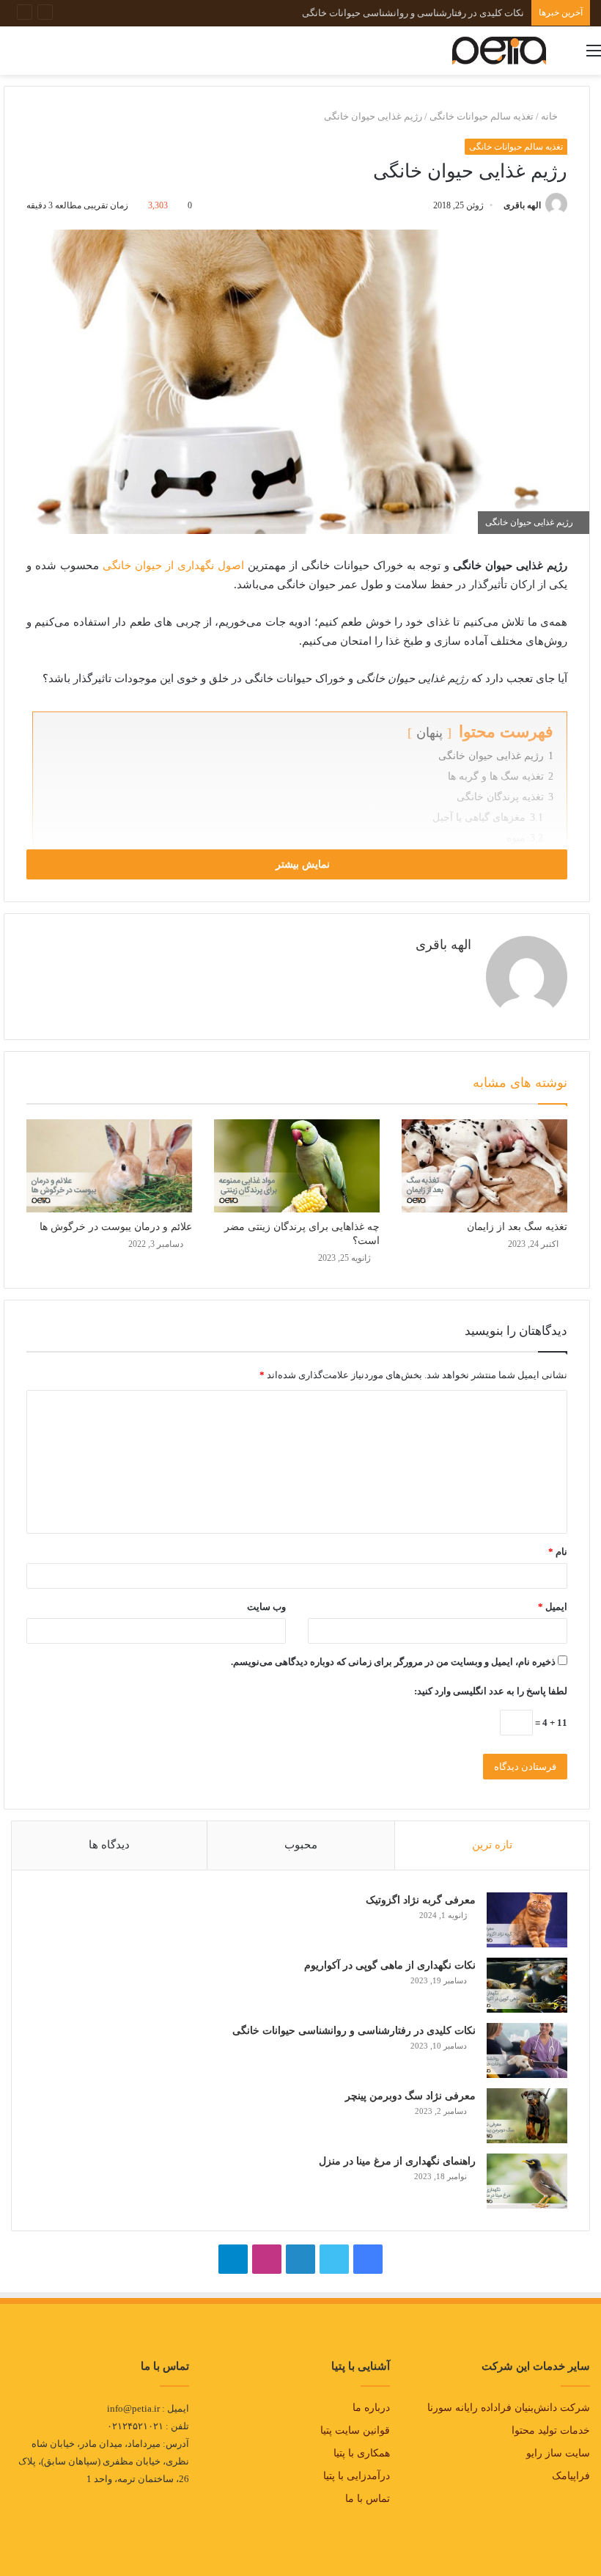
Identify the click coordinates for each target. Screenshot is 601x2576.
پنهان (429, 733)
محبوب (301, 1845)
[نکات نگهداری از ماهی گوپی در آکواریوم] (527, 1985)
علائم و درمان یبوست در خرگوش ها (116, 1227)
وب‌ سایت (266, 1607)
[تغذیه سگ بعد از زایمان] (484, 1166)
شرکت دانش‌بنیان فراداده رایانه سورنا (509, 2408)
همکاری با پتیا (362, 2453)
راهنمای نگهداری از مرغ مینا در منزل (397, 2161)
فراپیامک (571, 2476)
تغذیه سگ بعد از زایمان (517, 1227)
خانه (550, 116)
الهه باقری (522, 205)
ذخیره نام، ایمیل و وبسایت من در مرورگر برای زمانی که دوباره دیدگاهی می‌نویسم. (393, 1662)
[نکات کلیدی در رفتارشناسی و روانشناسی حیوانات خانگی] (527, 2050)
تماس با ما (368, 2499)
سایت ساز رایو (558, 2453)
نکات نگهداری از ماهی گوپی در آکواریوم (390, 1965)
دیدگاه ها (109, 1845)
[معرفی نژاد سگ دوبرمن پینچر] (527, 2116)
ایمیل (553, 1607)
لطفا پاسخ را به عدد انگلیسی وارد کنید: (491, 1691)
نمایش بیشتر (301, 864)
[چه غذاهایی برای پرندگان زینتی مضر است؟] (297, 1166)
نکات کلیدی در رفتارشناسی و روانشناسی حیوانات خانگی (354, 2031)
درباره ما (371, 2408)
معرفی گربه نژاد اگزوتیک (421, 1900)
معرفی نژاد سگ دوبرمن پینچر (465, 13)
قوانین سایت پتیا (355, 2430)
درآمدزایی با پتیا (357, 2476)
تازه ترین (492, 1845)
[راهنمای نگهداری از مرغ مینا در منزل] (527, 2181)
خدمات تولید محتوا (551, 2430)
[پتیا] (499, 51)
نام (558, 1552)
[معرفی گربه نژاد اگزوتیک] (527, 1920)
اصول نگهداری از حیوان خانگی (173, 566)
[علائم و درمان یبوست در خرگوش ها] (109, 1166)
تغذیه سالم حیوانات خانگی (482, 116)
